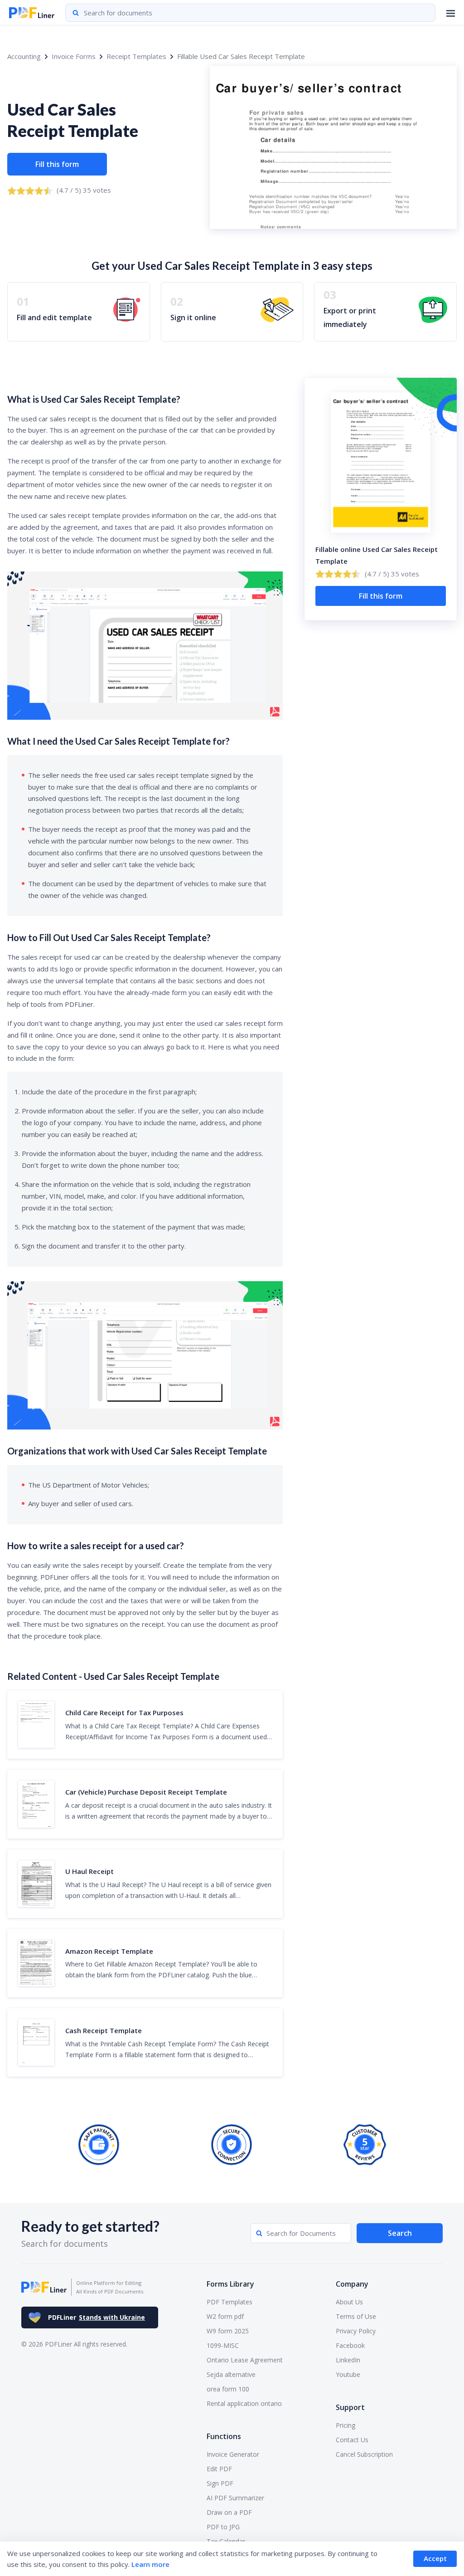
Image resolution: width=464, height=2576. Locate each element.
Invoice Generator (233, 2454)
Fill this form (57, 164)
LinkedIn (348, 2360)
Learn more (150, 2564)
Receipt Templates (136, 56)
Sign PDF (220, 2483)
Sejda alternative (231, 2374)
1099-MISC (223, 2345)
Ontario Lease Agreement (245, 2360)
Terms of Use (356, 2316)
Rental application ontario (244, 2403)
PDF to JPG (223, 2527)
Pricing (346, 2425)
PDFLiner (97, 2317)
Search (400, 2233)
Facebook (350, 2345)
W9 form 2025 (228, 2331)
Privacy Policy (356, 2331)
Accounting (24, 56)
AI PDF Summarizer (235, 2498)
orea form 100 (228, 2389)
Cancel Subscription (364, 2454)
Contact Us (352, 2440)
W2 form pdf (225, 2316)
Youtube (348, 2374)
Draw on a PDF (229, 2512)
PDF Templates (230, 2302)
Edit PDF (219, 2469)
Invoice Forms (74, 56)
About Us (349, 2302)
